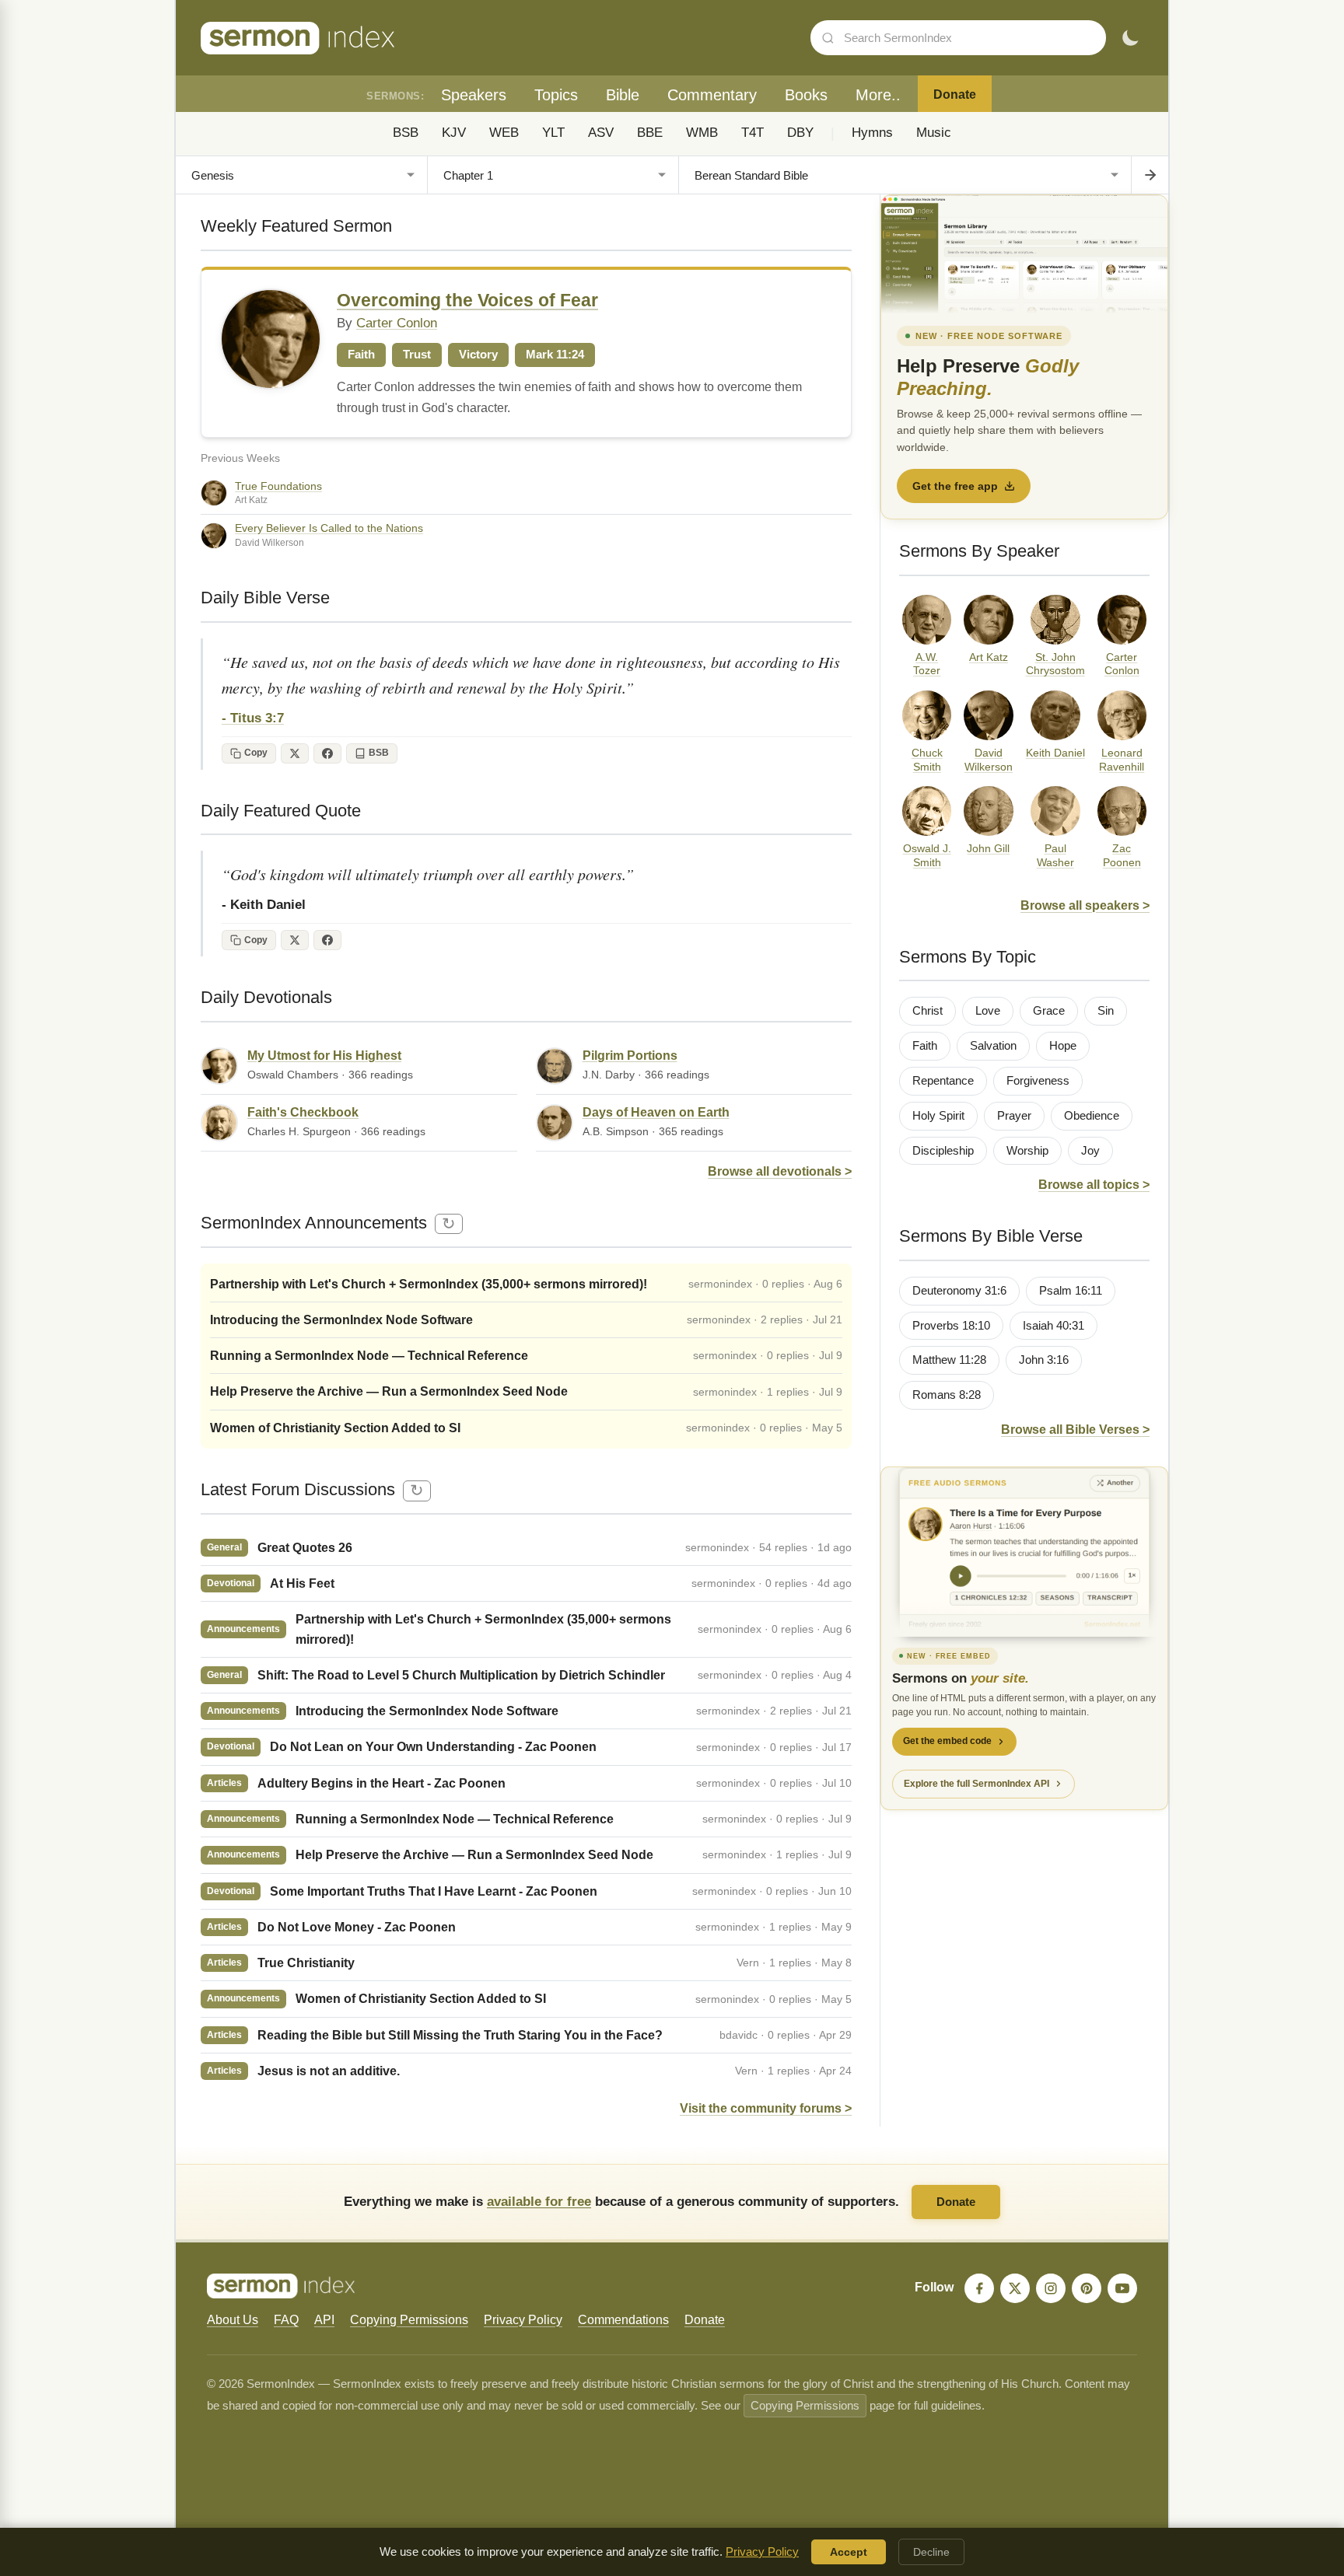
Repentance (943, 1081)
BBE (650, 133)
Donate (955, 94)
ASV (601, 133)
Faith (925, 1046)
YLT (553, 133)
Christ (927, 1011)
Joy (1090, 1151)
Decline (931, 2552)
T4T (752, 133)
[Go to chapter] (1150, 175)
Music (934, 133)
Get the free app (955, 486)
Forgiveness (1038, 1081)
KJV (454, 133)
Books (806, 95)
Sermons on (961, 1678)
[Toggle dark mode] (1130, 38)
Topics (556, 95)
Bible (623, 95)
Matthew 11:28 (949, 1360)
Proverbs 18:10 (951, 1326)
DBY (800, 133)
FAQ (286, 2320)
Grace (1049, 1011)
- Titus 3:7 (253, 718)
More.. (878, 95)
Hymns (872, 133)
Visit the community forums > (766, 2108)
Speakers (474, 95)
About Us (233, 2320)
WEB (504, 133)
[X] (1015, 2288)
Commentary (712, 95)
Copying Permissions (409, 2320)
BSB (406, 133)
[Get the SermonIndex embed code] (1024, 1552)
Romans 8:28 (947, 1395)
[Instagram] (1051, 2288)
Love (988, 1011)
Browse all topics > (1094, 1185)
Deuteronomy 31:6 (959, 1291)
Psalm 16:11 (1071, 1291)
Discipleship (943, 1151)
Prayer (1014, 1116)
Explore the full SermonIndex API (976, 1784)
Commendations (623, 2320)
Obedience (1092, 1116)
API (324, 2320)
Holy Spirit (938, 1116)
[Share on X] (295, 753)
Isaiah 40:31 (1053, 1326)
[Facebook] (979, 2288)
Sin (1106, 1011)
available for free (539, 2201)
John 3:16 (1044, 1360)
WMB (702, 133)
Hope (1063, 1046)
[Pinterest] (1087, 2288)
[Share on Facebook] (327, 753)
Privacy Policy (523, 2320)
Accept (849, 2552)
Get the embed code (947, 1741)
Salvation (993, 1046)
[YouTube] (1122, 2288)
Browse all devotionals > (780, 1171)
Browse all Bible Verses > (1075, 1430)
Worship (1027, 1151)
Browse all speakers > (1085, 905)
